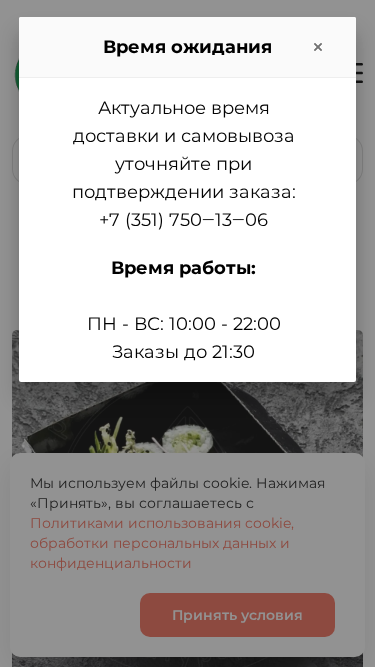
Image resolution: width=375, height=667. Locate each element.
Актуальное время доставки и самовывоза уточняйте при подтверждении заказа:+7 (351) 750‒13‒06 (184, 164)
